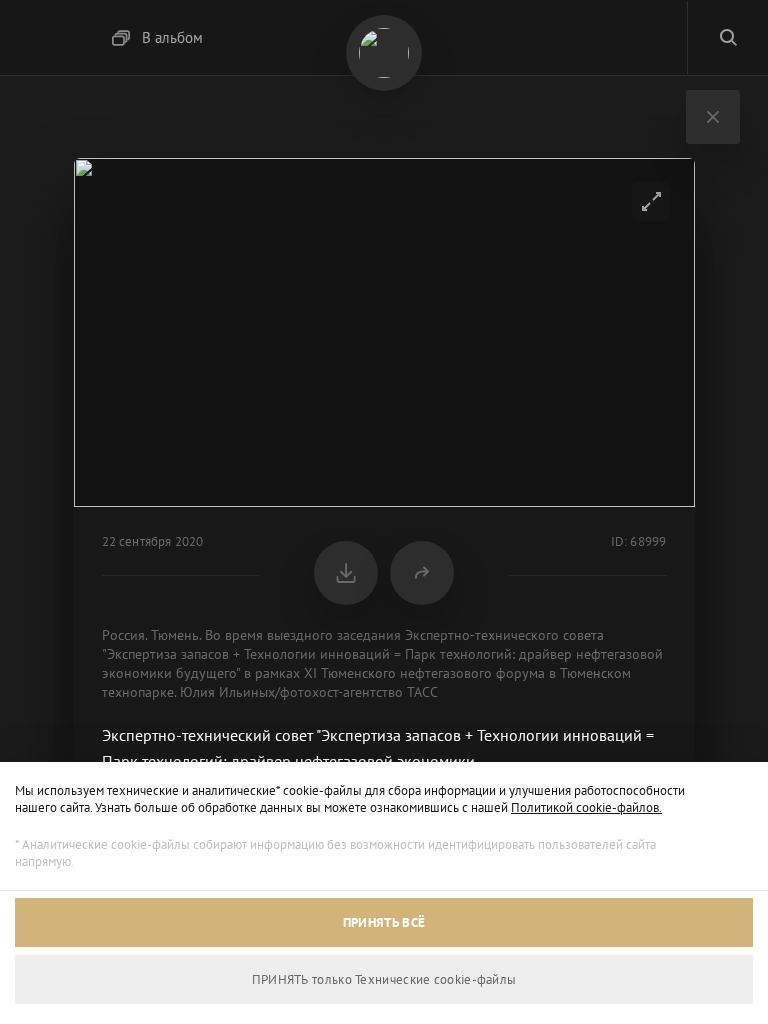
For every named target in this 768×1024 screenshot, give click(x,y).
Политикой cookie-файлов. (586, 807)
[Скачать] (346, 573)
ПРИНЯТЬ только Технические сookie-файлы (384, 979)
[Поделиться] (422, 573)
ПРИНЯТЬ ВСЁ (384, 922)
